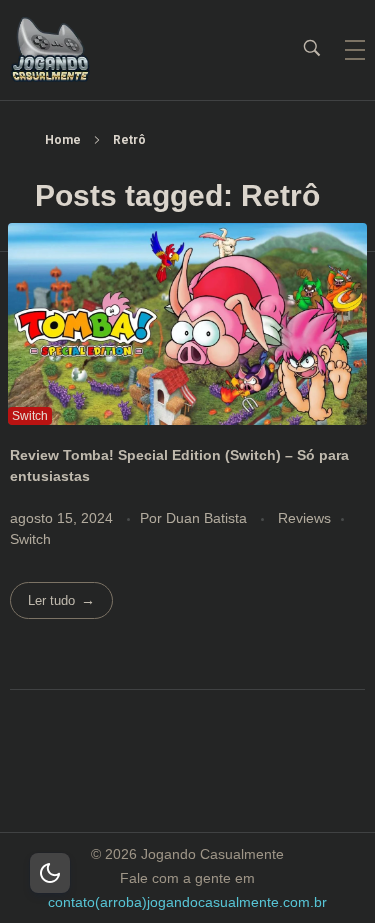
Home (63, 140)
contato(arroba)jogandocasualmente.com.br (187, 902)
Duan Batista (208, 518)
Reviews (304, 518)
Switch (30, 539)
